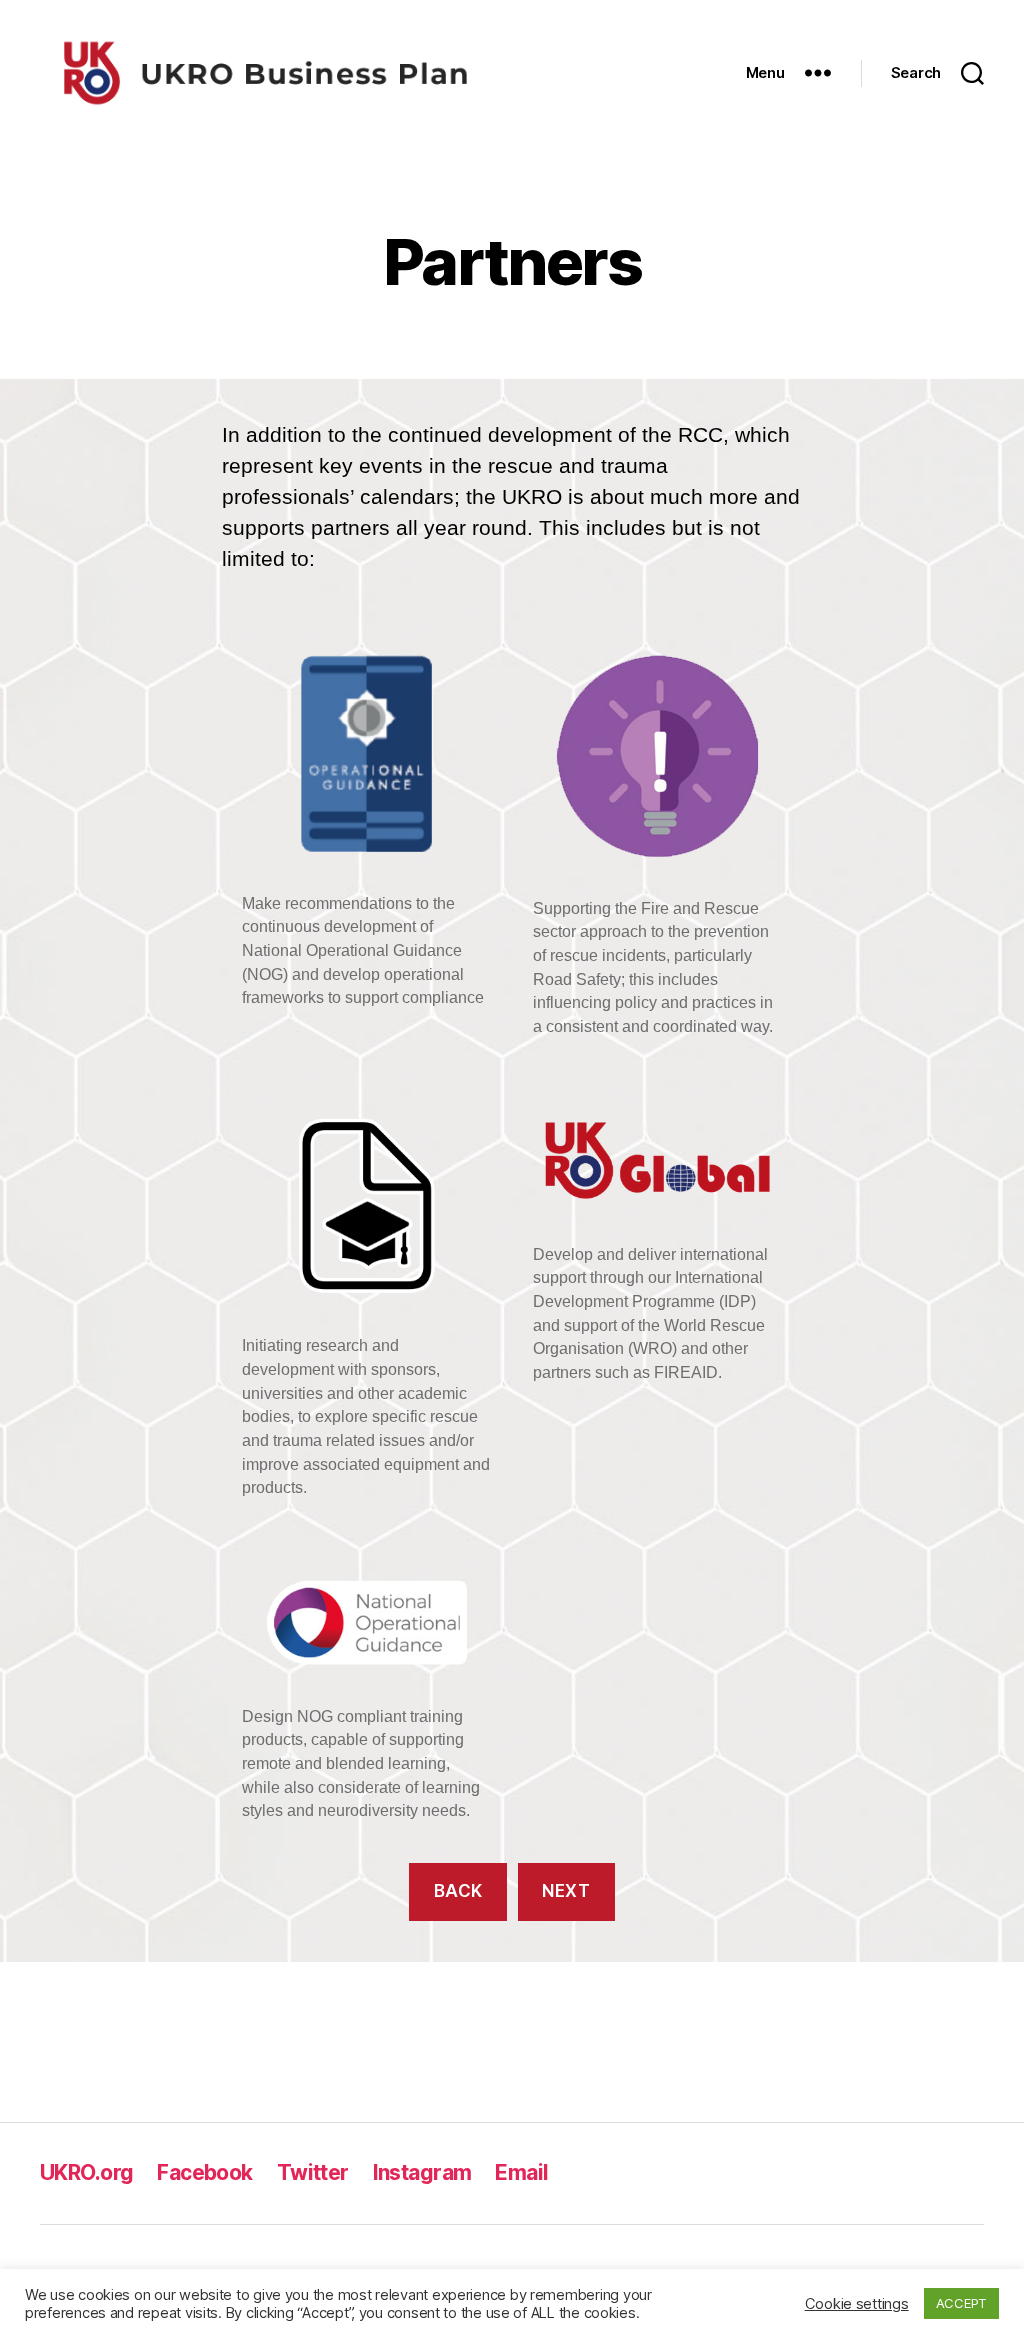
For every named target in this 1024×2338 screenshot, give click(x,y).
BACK (458, 1891)
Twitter (313, 2172)
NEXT (566, 1891)
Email (521, 2172)
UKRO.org (86, 2172)
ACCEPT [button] (961, 2303)
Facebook (204, 2172)
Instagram (422, 2172)
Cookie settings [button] (857, 2304)
